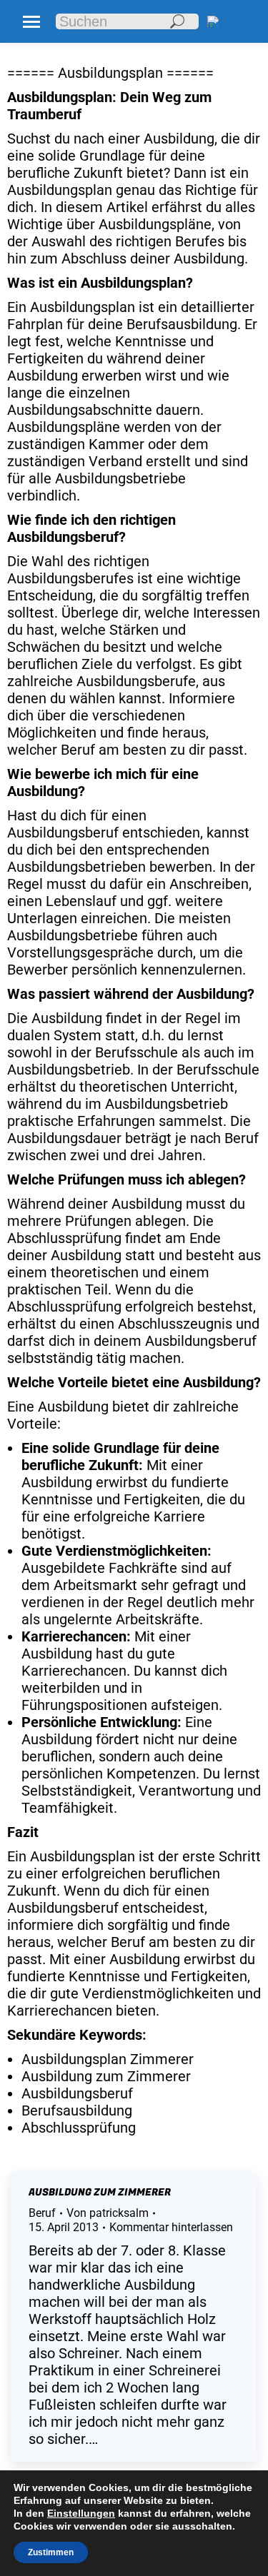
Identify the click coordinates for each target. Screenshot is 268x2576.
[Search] (177, 21)
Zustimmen (51, 2552)
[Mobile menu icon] (31, 22)
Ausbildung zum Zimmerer (100, 2192)
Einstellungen (81, 2513)
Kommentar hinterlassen (171, 2227)
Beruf (42, 2213)
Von (108, 2213)
